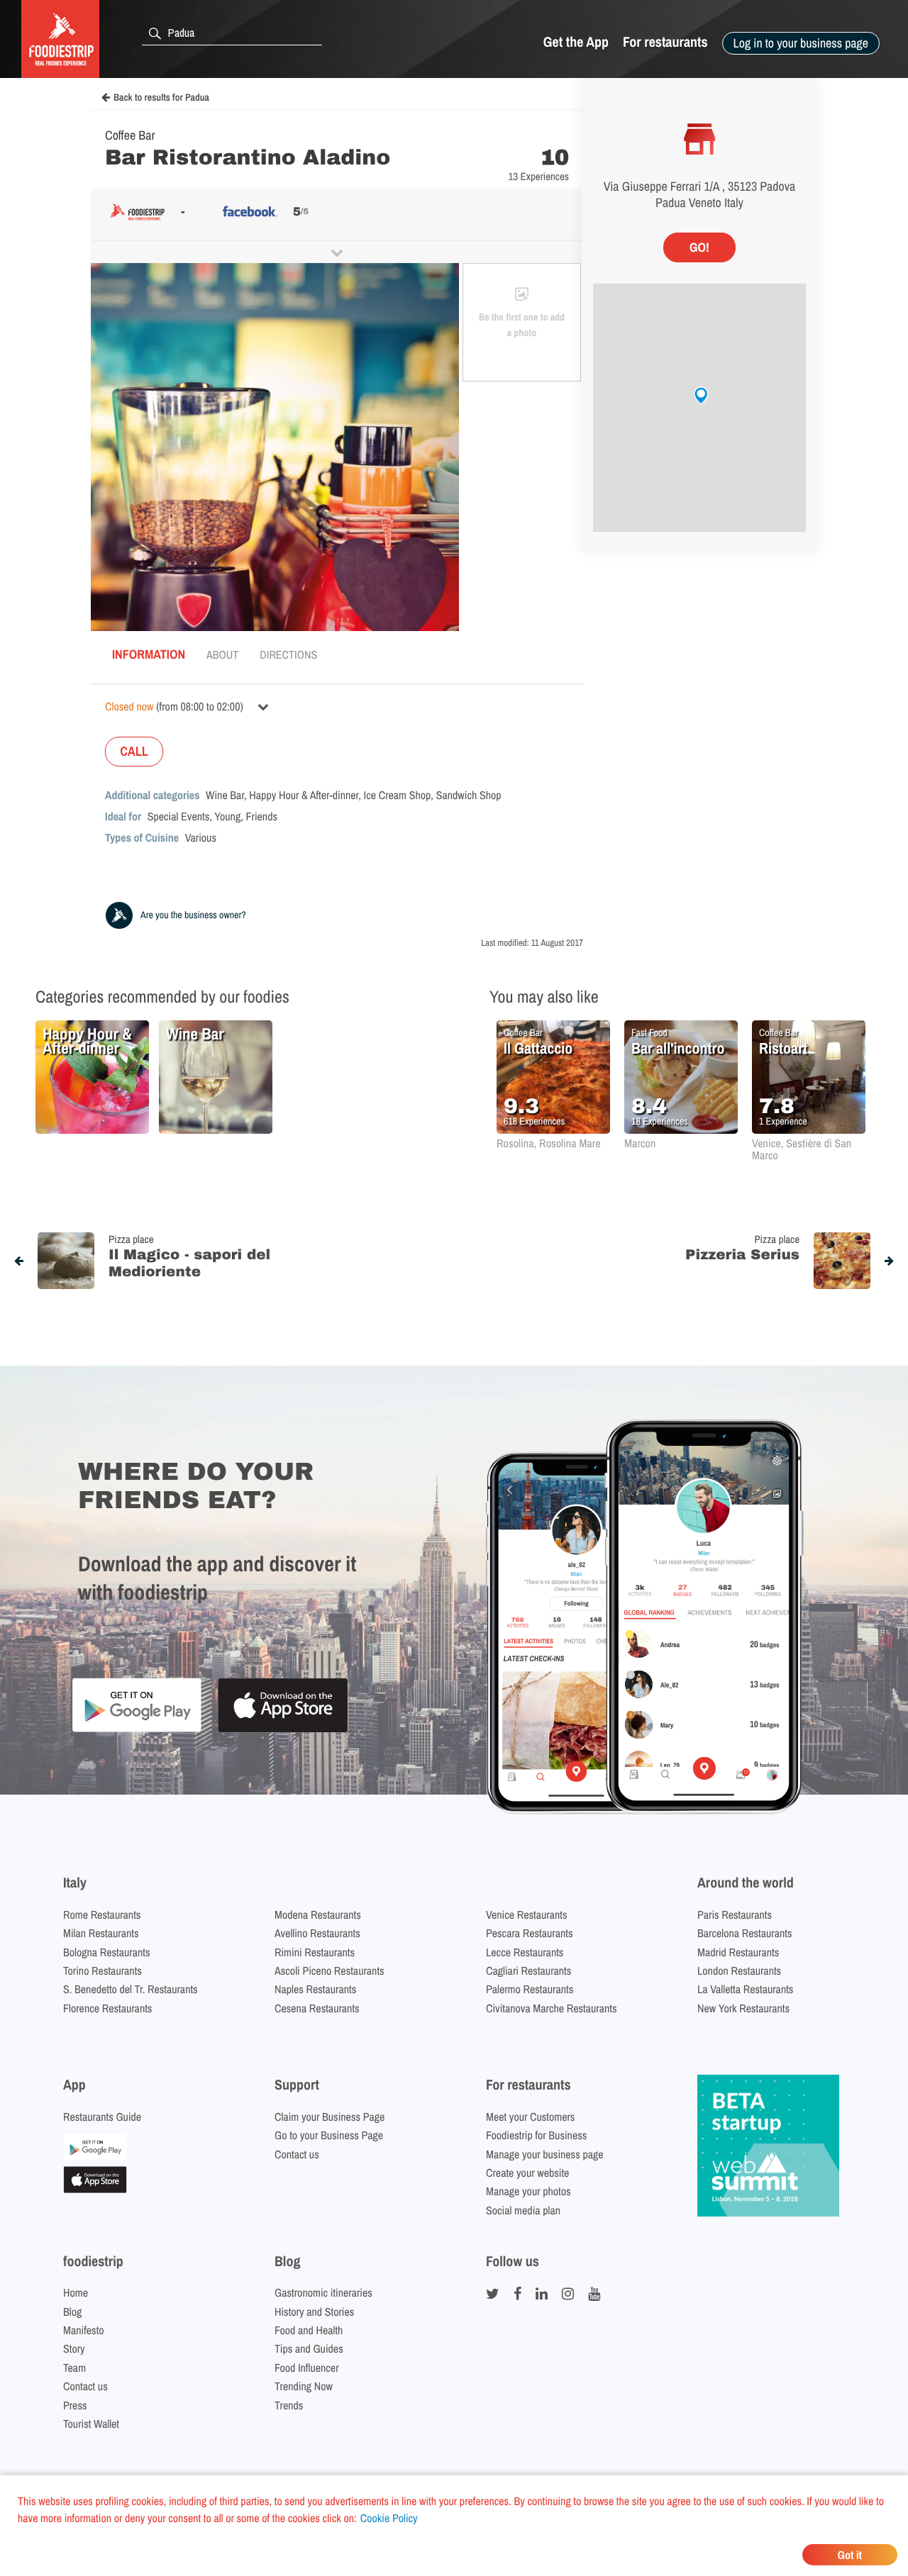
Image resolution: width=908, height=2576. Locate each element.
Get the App (576, 42)
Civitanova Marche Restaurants (552, 2008)
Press (75, 2405)
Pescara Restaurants (530, 1933)
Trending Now (304, 2386)
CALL (134, 751)
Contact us (297, 2154)
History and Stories (314, 2312)
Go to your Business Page (329, 2135)
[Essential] (95, 2189)
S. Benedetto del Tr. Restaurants (131, 1989)
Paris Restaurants (735, 1914)
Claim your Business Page (330, 2117)
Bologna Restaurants (107, 1952)
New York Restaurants (743, 2008)
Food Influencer (307, 2368)
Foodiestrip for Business (536, 2135)
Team (74, 2368)
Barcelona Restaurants (744, 1933)
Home (76, 2292)
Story (74, 2348)
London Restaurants (739, 1970)
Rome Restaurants (102, 1914)
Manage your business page (545, 2154)
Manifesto (84, 2330)
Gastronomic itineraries (323, 2292)
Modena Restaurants (318, 1914)
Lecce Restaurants (525, 1952)
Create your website (527, 2173)
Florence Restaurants (107, 2008)
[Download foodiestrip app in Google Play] (137, 1730)
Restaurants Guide (102, 2117)
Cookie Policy (389, 2518)
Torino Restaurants (103, 1970)
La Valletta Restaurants (745, 1989)
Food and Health (309, 2330)
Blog (72, 2312)
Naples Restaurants (315, 1989)
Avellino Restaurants (317, 1933)
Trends (289, 2405)
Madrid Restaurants (738, 1952)
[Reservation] (95, 2156)
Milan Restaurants (101, 1933)
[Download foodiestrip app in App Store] (283, 1730)
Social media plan (523, 2210)
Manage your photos (528, 2191)
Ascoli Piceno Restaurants (330, 1970)
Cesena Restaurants (317, 2008)
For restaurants (665, 42)
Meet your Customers (530, 2117)
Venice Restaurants (527, 1914)
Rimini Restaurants (315, 1952)
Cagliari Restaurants (528, 1970)
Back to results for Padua (161, 98)
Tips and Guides (309, 2348)
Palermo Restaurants (530, 1989)
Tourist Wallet (91, 2424)
